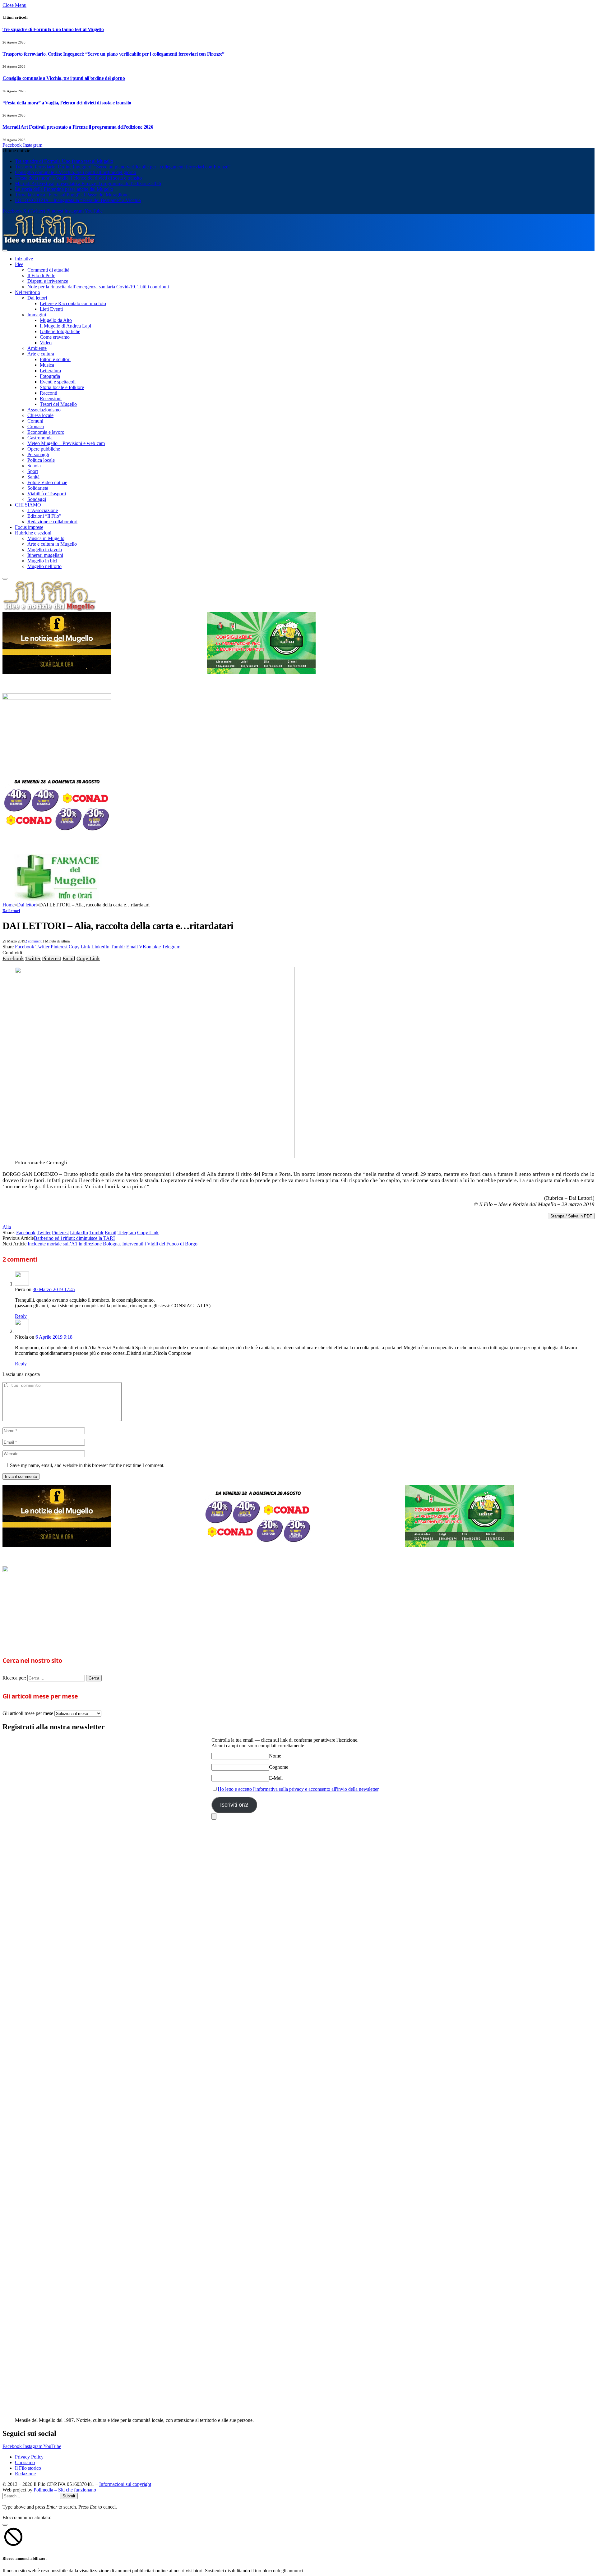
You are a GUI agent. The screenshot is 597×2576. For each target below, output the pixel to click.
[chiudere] (214, 1816)
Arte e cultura (41, 354)
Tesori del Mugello (58, 404)
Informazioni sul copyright (125, 2484)
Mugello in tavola (45, 550)
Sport (33, 471)
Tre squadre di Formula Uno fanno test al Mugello (53, 29)
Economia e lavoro (46, 432)
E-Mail (276, 1778)
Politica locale (41, 460)
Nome (275, 1756)
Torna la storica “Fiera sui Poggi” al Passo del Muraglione (72, 195)
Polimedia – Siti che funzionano (65, 2490)
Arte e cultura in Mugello (52, 544)
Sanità (33, 477)
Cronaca (36, 426)
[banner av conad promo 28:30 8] (57, 834)
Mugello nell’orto (44, 566)
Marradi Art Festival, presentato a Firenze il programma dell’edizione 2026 (78, 127)
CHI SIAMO (28, 505)
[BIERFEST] (261, 673)
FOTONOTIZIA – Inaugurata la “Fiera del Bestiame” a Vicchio (78, 200)
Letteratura (50, 371)
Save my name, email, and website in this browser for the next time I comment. (87, 1465)
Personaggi (38, 454)
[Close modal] (5, 2525)
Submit (69, 2496)
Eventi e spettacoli (58, 382)
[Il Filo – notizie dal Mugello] (49, 243)
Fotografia (50, 376)
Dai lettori (37, 298)
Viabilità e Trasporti (47, 494)
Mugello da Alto (56, 320)
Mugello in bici (42, 561)
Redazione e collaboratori (52, 522)
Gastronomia (40, 438)
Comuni (35, 421)
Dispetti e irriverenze (48, 281)
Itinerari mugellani (45, 555)
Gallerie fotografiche (60, 331)
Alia (7, 1227)
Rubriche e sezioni (33, 533)
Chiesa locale (40, 415)
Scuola (34, 466)
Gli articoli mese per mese (28, 1713)
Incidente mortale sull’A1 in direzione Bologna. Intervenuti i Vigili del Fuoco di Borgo (113, 1244)
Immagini (37, 315)
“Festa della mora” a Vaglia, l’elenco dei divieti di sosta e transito (67, 103)
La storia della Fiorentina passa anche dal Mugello (64, 189)
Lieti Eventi (51, 309)
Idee (19, 264)
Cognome (279, 1767)
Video (46, 343)
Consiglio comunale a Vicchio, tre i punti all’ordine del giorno (64, 78)
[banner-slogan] (57, 673)
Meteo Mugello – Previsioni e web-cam (66, 443)
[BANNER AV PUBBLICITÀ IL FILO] (57, 698)
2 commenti (34, 941)
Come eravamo (55, 337)
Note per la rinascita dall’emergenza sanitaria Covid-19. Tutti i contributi (98, 287)
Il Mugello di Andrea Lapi (65, 326)
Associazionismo (44, 410)
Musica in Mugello (46, 538)
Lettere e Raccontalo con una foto (73, 303)
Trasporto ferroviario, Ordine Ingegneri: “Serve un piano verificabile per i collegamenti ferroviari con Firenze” (113, 54)
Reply (21, 1316)
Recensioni (51, 399)
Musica (47, 365)
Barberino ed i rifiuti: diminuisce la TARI (74, 1238)
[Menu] (5, 250)
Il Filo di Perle (41, 275)
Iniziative (24, 259)
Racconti (49, 393)
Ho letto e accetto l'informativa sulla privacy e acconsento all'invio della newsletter (298, 1789)
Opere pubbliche (44, 449)
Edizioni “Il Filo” (44, 516)
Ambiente (37, 348)
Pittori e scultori (55, 359)
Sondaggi (37, 499)
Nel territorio (28, 292)
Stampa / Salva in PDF (571, 1216)
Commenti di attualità (48, 270)
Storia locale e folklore (62, 387)
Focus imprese (29, 527)
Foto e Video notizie (47, 482)
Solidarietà (38, 488)
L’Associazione (43, 510)
